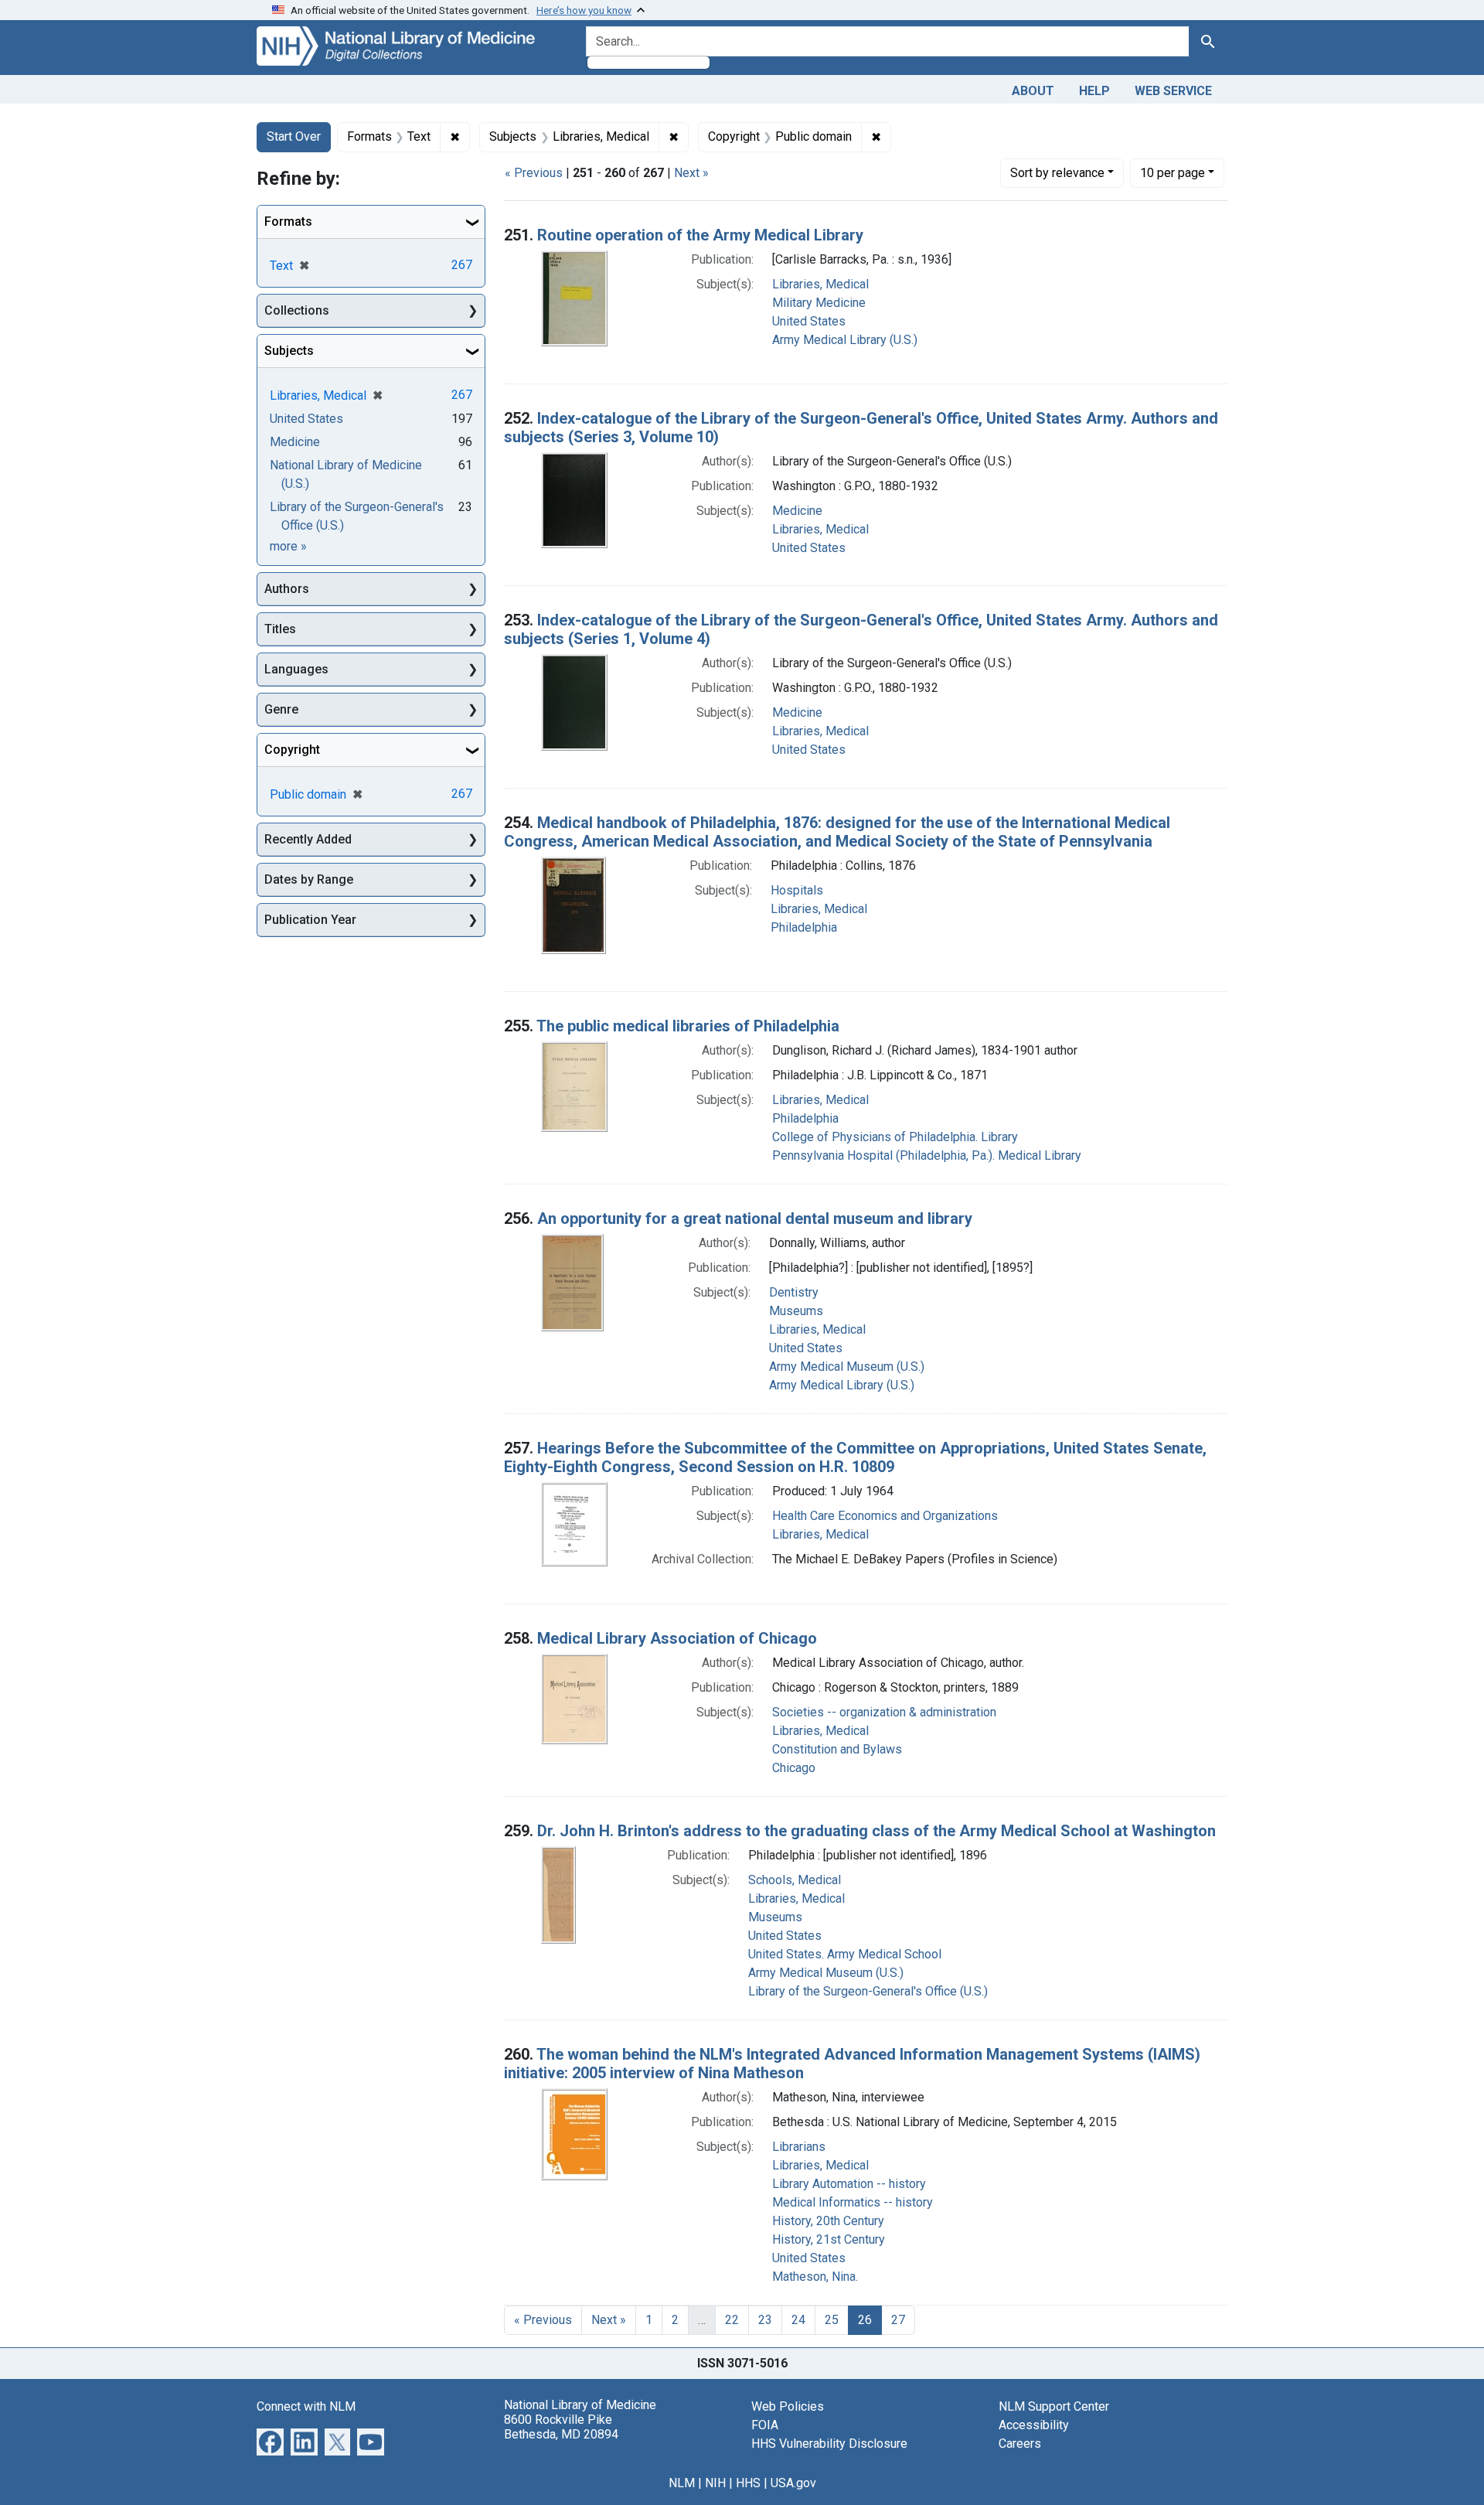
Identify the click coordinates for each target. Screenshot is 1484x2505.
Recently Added (308, 839)
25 (832, 2320)
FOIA (765, 2425)
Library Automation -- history (849, 2184)
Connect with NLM (306, 2406)
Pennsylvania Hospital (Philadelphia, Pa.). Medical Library (927, 1155)
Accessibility (1034, 2425)
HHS (748, 2483)
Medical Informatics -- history (853, 2202)
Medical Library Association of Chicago (677, 1638)
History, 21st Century (829, 2239)
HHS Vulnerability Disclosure (829, 2444)
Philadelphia (804, 927)
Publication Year (310, 920)
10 (1173, 172)
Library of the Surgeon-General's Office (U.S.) (868, 1991)
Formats (288, 222)
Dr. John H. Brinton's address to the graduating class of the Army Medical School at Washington (876, 1831)
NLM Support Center (1054, 2406)
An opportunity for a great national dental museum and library (755, 1218)
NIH (715, 2483)
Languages (296, 669)
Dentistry (794, 1292)
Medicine (797, 511)
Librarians (799, 2147)
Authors (287, 589)
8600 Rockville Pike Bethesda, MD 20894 (561, 2427)
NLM (682, 2483)
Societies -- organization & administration (884, 1712)
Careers (1020, 2444)
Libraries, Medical (820, 284)
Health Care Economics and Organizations (885, 1516)
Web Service (1173, 91)
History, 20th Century (828, 2221)
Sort (1057, 173)
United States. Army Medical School (845, 1954)
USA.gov (793, 2483)
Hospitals (797, 890)
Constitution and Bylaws (837, 1749)
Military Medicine (819, 303)
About (1033, 91)
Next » (691, 173)
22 (732, 2320)
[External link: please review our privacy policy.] (270, 2440)
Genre (281, 709)
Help (1094, 91)
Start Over (294, 136)
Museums (796, 1311)
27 (898, 2320)
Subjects (289, 351)
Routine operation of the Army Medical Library (700, 235)
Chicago (794, 1768)
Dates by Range (309, 879)
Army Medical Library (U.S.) (845, 340)
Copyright (292, 750)
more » (288, 546)
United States (809, 321)
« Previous (534, 173)
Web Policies (788, 2406)
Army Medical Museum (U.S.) (847, 1367)
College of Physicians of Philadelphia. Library (895, 1137)
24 (798, 2320)
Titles (280, 629)
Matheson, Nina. (815, 2277)
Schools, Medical (795, 1880)
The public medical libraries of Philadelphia (688, 1026)
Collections (297, 310)
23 (765, 2320)
